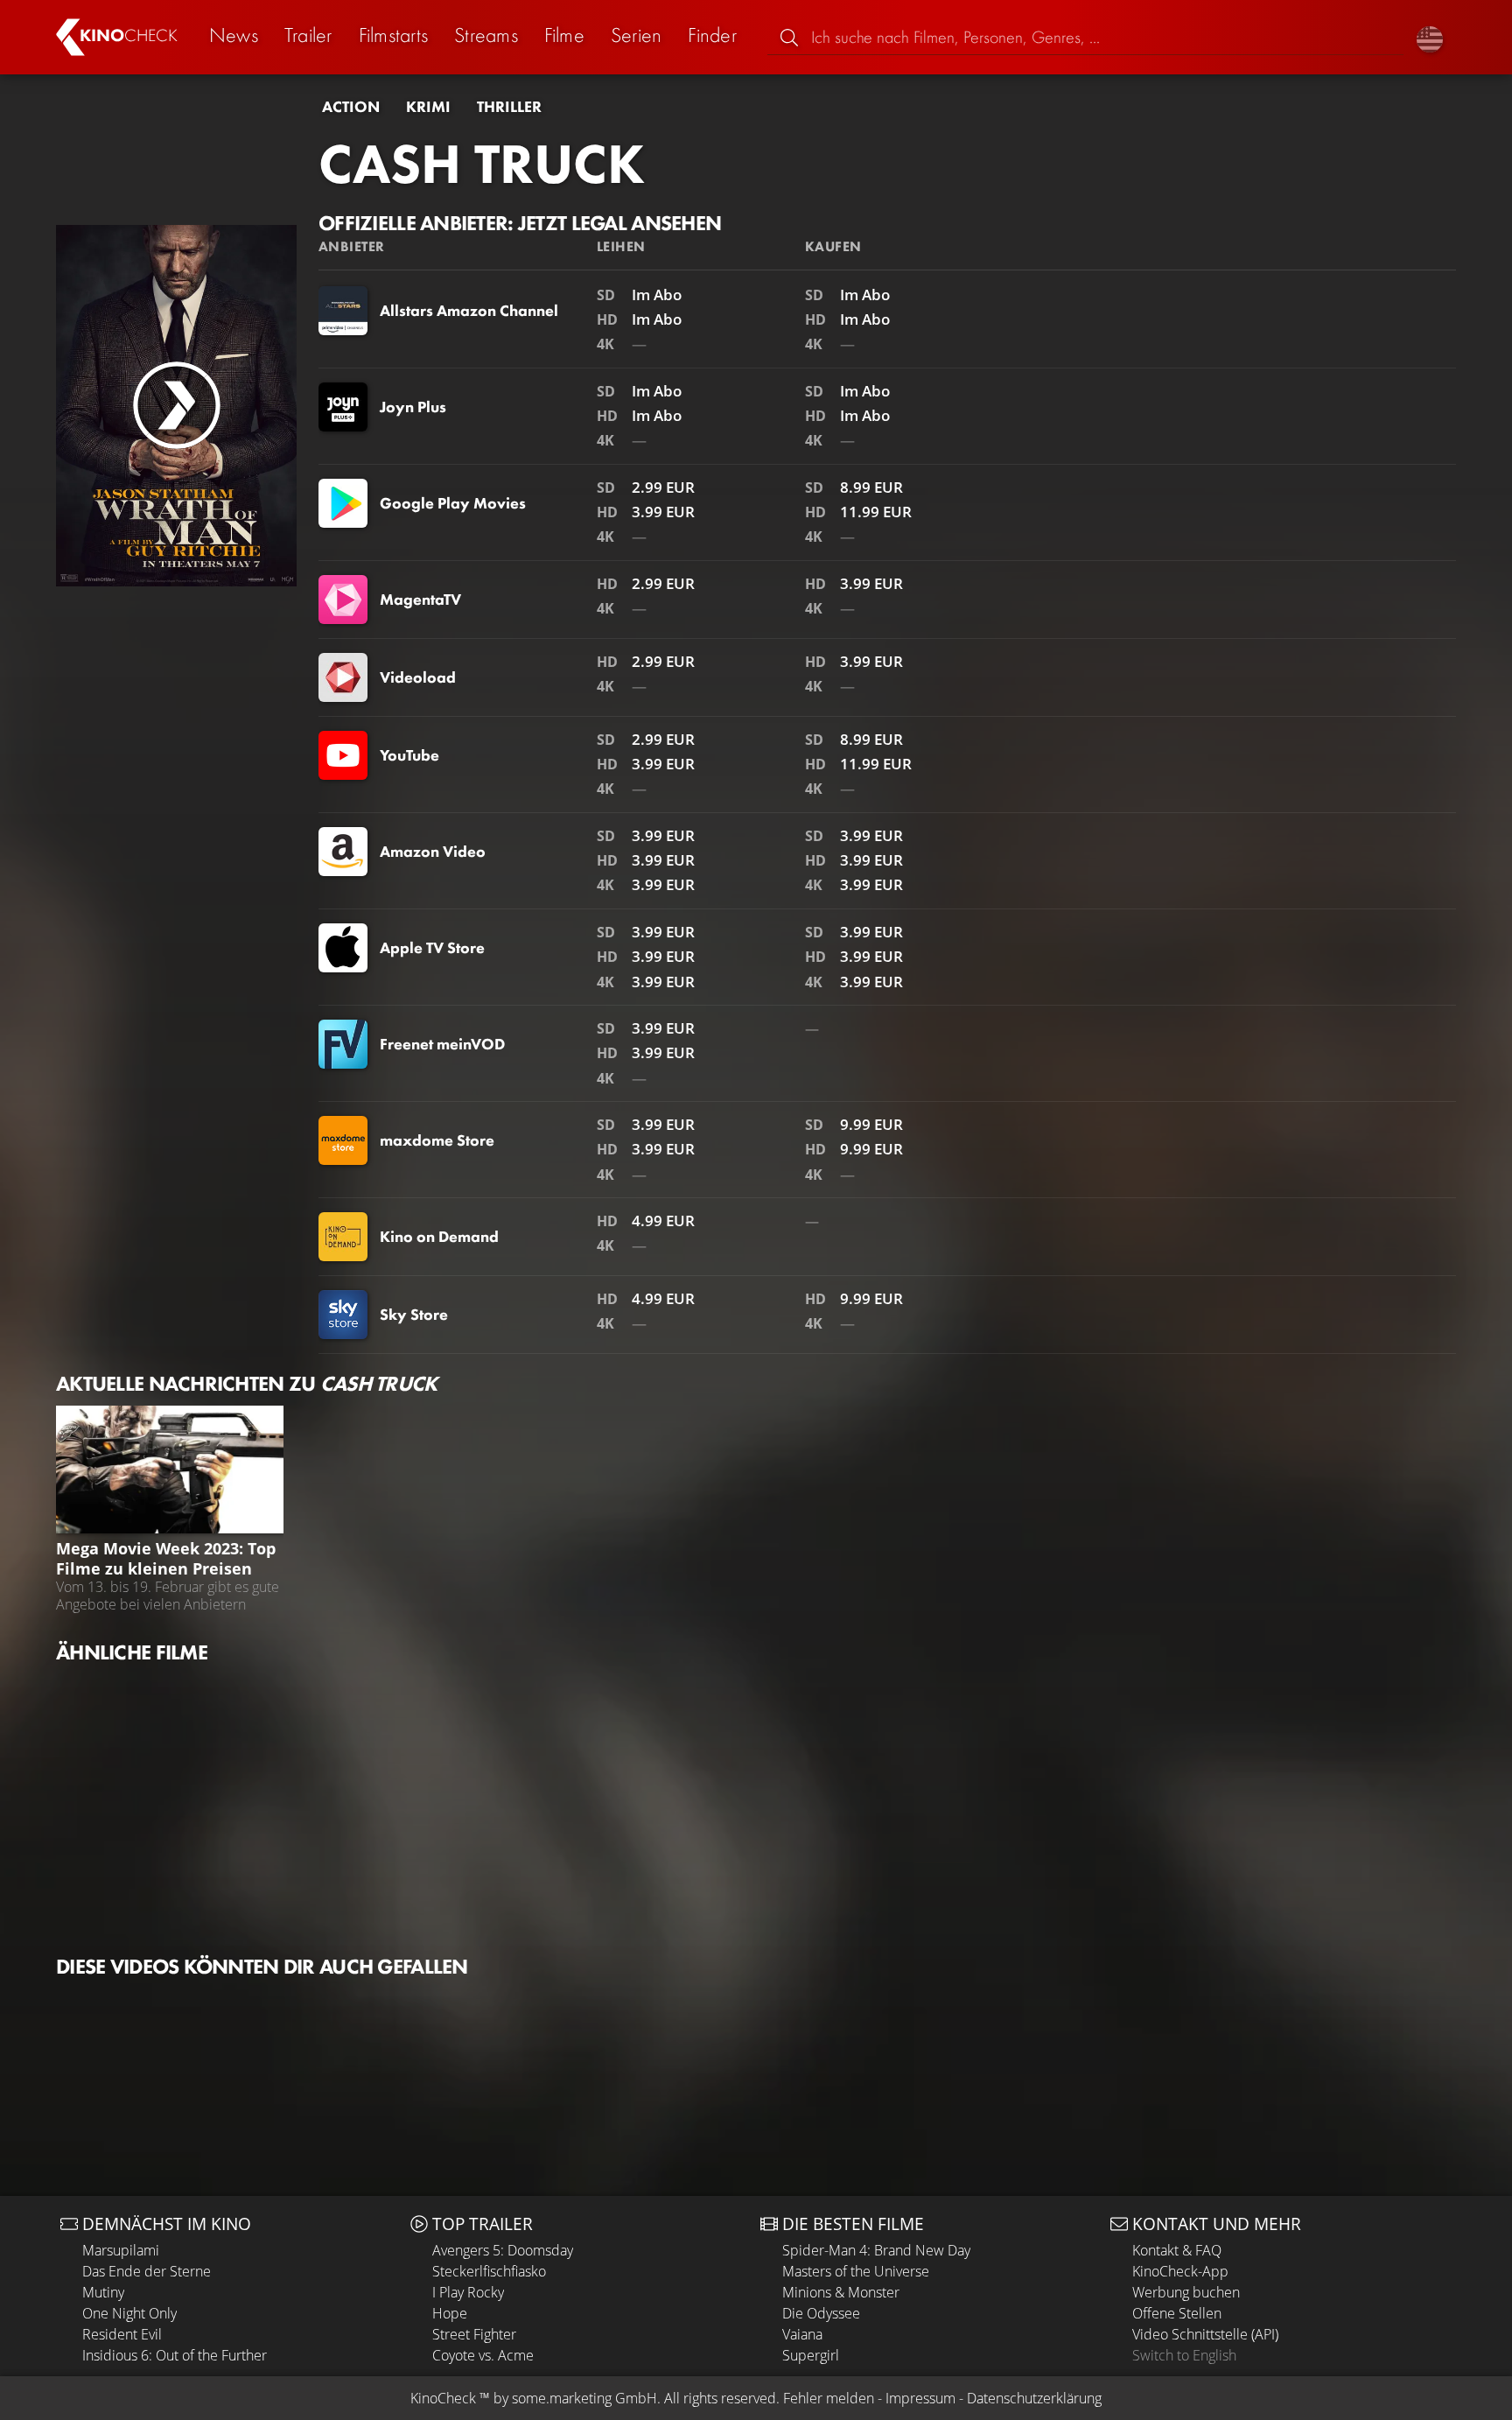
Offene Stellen (1177, 2313)
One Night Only (129, 2313)
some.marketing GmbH (584, 2398)
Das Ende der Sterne (147, 2271)
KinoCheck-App (1180, 2271)
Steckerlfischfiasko (489, 2271)
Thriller (509, 107)
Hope (450, 2313)
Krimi (428, 107)
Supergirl (811, 2355)
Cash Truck (482, 164)
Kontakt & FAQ (1177, 2250)
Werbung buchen (1186, 2292)
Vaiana (802, 2334)
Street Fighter (474, 2334)
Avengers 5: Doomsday (503, 2250)
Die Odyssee (821, 2313)
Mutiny (103, 2292)
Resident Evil (122, 2334)
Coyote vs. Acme (483, 2355)
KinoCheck (443, 2398)
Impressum (920, 2398)
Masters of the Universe (856, 2271)
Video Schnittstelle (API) (1205, 2334)
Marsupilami (121, 2250)
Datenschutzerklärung (1034, 2398)
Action (351, 107)
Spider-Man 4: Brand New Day (876, 2250)
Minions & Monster (841, 2292)
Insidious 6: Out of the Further (175, 2355)
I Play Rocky (468, 2292)
